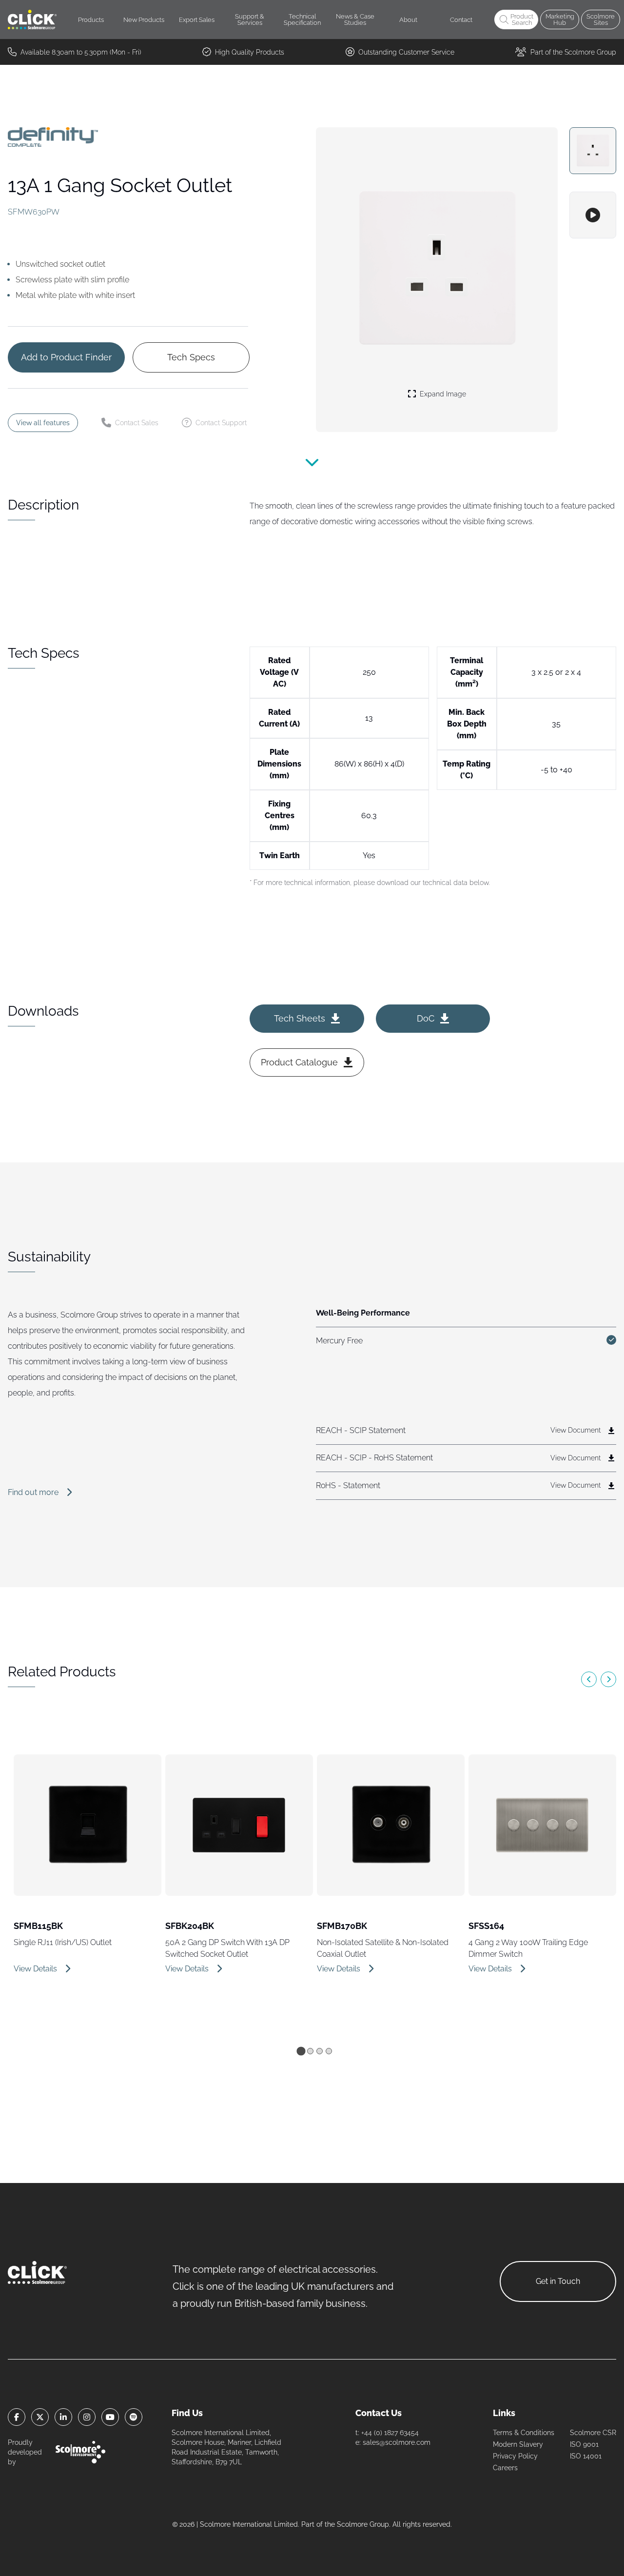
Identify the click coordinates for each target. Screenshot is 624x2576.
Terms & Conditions (524, 2433)
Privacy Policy (515, 2456)
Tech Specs (191, 357)
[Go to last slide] (589, 1679)
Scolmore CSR (593, 2433)
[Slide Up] (312, 469)
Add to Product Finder (66, 357)
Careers (505, 2468)
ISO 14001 (586, 2456)
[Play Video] (593, 215)
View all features (43, 423)
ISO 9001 (584, 2444)
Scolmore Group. (364, 2524)
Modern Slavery (518, 2444)
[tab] (301, 2051)
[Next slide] (608, 1679)
